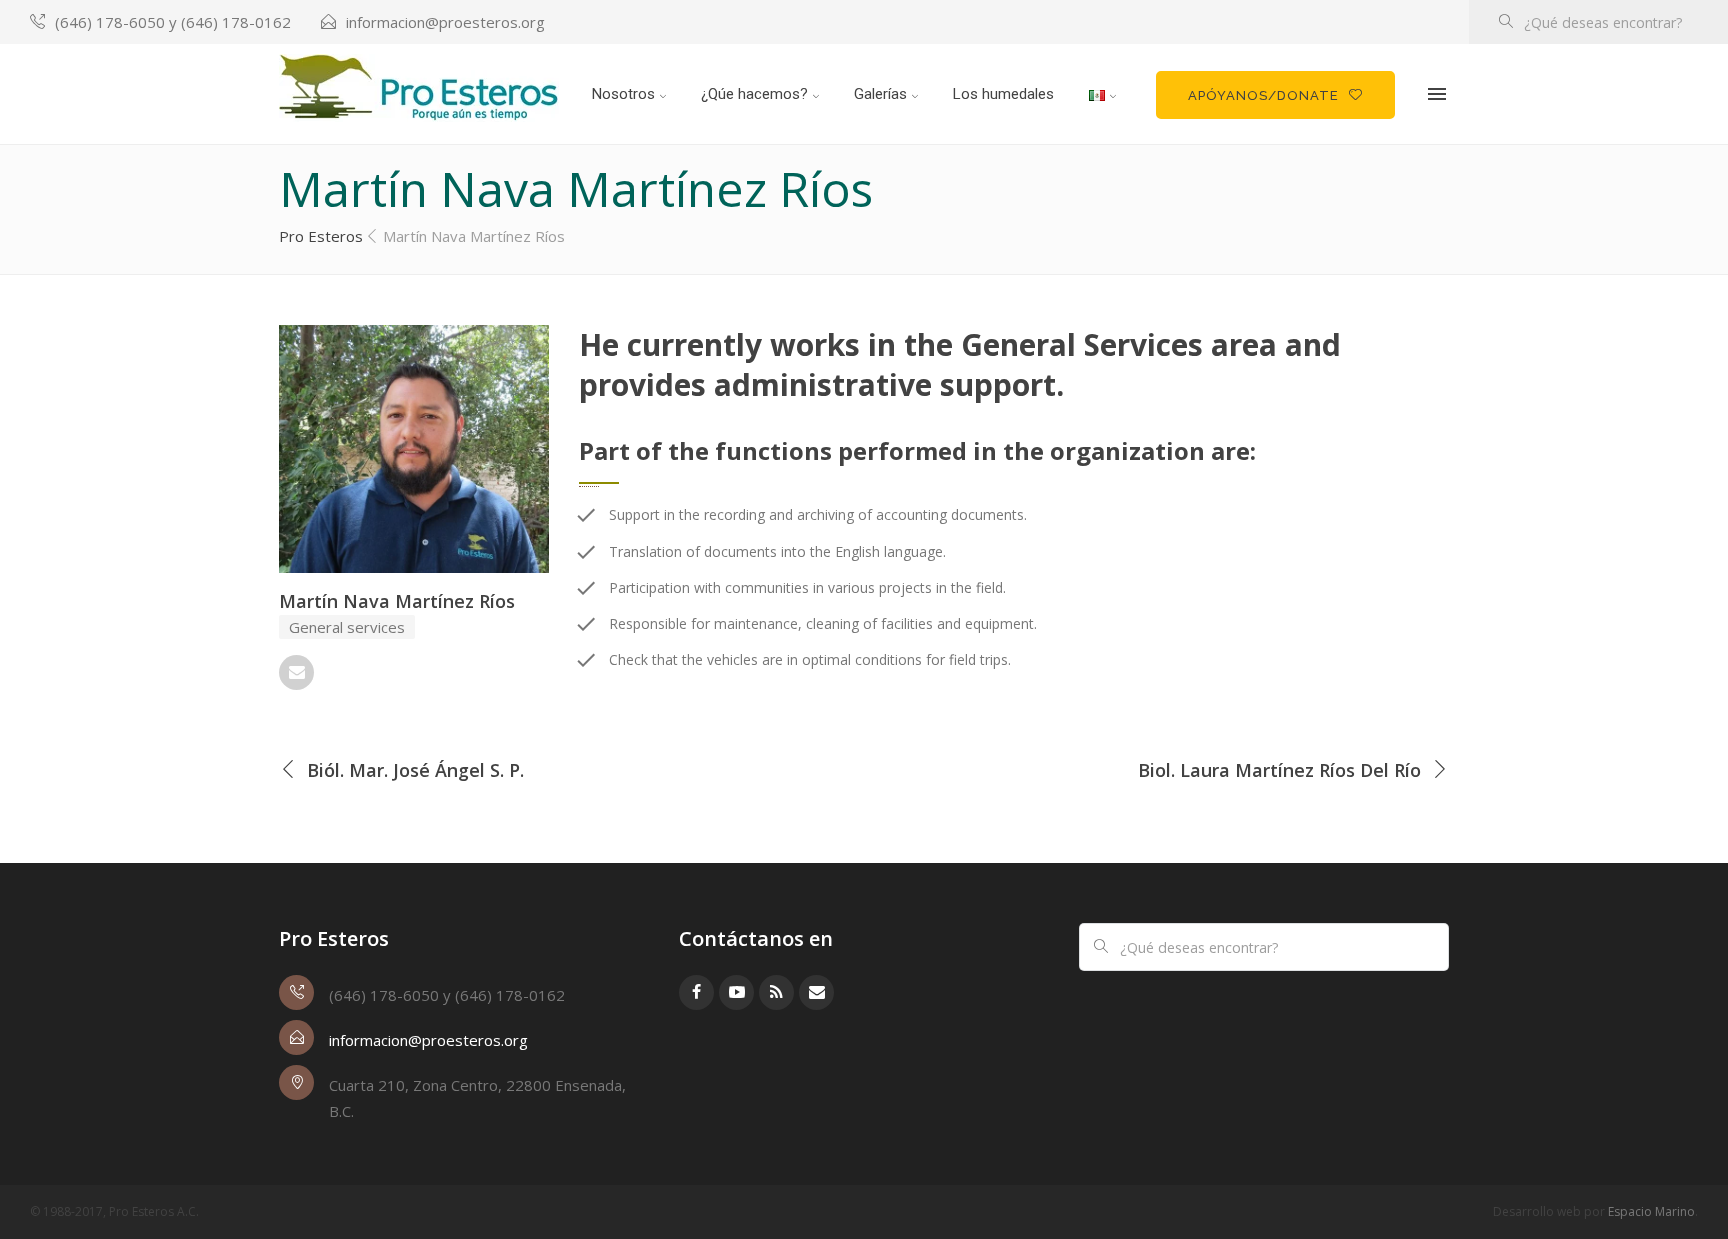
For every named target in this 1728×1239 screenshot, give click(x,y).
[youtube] (736, 992)
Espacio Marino (1651, 1211)
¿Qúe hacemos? (754, 94)
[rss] (776, 992)
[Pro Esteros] (419, 88)
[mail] (296, 672)
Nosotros (623, 94)
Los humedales (1003, 94)
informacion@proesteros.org (445, 22)
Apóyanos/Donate (1263, 95)
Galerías (880, 94)
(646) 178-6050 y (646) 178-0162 (173, 22)
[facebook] (696, 992)
